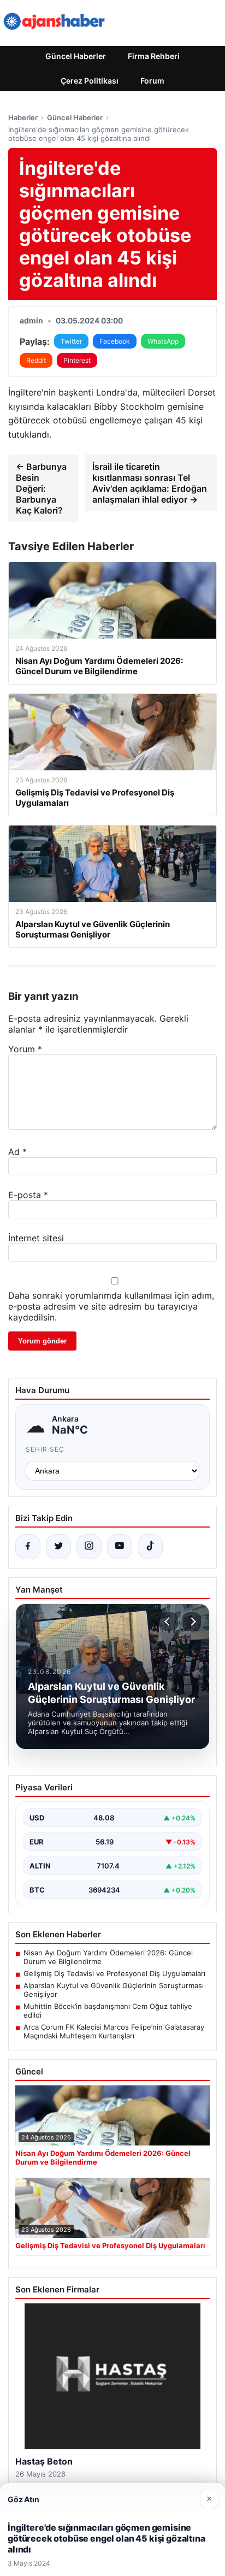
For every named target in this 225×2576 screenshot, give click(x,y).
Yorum (25, 1049)
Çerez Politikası (90, 81)
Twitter (71, 341)
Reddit (36, 360)
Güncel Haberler (76, 56)
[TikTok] (150, 1547)
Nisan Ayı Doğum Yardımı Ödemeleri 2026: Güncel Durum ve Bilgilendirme (108, 1957)
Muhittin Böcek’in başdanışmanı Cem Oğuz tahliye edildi (108, 2011)
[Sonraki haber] (192, 1622)
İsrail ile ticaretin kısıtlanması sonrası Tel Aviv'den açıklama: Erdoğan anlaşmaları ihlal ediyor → (150, 483)
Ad (17, 1152)
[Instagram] (89, 1547)
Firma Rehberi (154, 56)
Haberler (23, 117)
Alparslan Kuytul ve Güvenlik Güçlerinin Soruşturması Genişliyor (114, 1990)
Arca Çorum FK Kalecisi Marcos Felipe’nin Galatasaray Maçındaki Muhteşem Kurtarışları (114, 2031)
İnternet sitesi (36, 1238)
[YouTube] (120, 1547)
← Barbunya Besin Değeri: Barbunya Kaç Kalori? (41, 488)
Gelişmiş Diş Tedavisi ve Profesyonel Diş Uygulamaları (114, 1973)
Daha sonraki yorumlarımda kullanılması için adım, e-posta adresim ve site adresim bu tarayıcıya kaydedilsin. (111, 1306)
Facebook (115, 341)
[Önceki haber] (169, 1622)
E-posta (28, 1195)
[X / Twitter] (58, 1547)
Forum (152, 81)
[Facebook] (28, 1547)
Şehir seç (45, 1449)
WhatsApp (163, 341)
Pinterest (77, 360)
